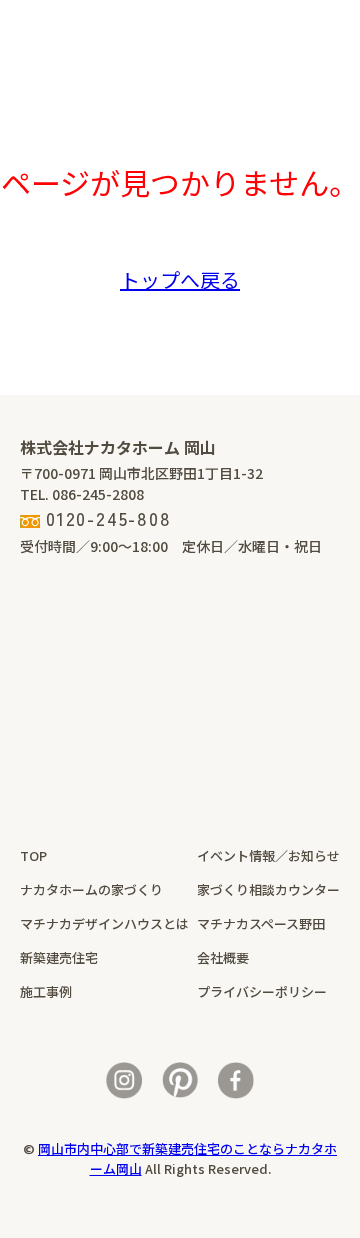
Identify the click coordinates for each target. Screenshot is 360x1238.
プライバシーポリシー (262, 991)
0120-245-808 (109, 518)
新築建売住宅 (59, 957)
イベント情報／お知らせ (268, 855)
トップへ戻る (180, 279)
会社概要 (223, 957)
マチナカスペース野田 (261, 923)
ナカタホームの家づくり (91, 889)
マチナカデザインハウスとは (104, 923)
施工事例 (46, 991)
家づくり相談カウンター (268, 889)
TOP (33, 855)
